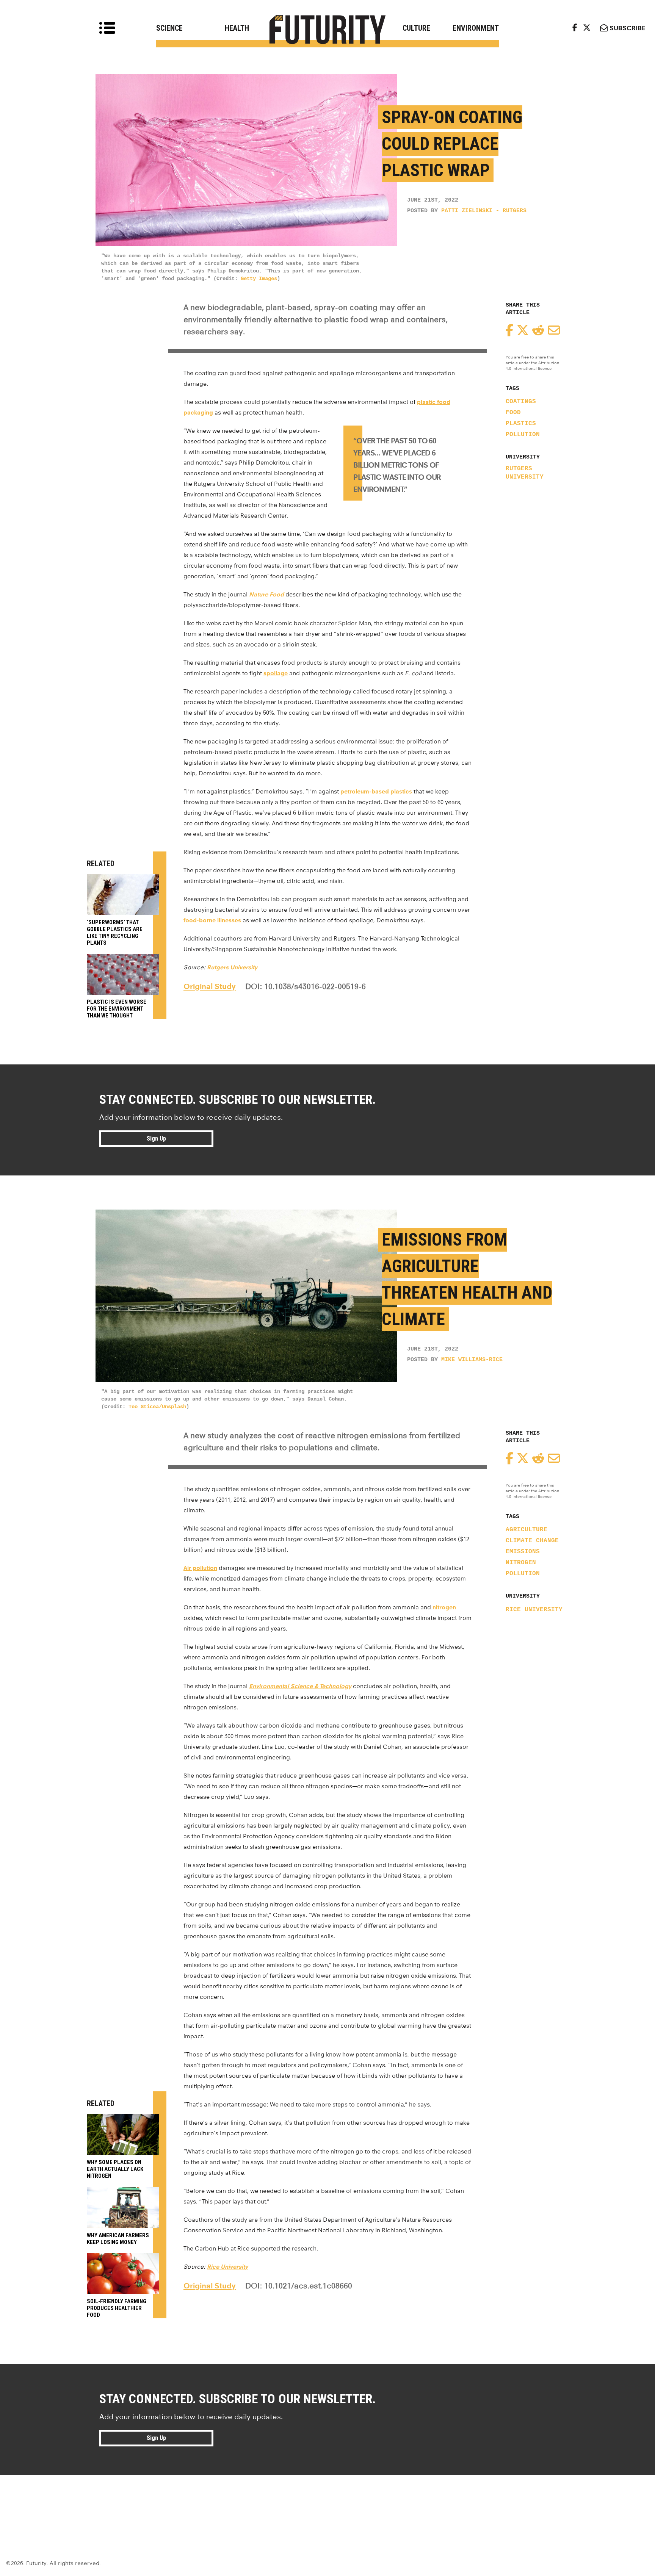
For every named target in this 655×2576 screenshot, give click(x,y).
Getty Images (259, 279)
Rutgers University (525, 473)
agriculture (527, 1530)
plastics (521, 424)
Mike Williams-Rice (472, 1360)
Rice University (534, 1610)
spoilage (276, 673)
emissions (523, 1552)
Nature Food (266, 594)
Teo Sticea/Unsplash (157, 1407)
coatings (521, 402)
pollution (523, 435)
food (513, 413)
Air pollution (200, 1568)
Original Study (210, 986)
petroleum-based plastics (376, 791)
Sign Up (156, 1139)
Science (169, 28)
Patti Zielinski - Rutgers (484, 211)
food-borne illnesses (212, 920)
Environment (476, 28)
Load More (327, 2502)
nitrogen (521, 1563)
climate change (532, 1541)
